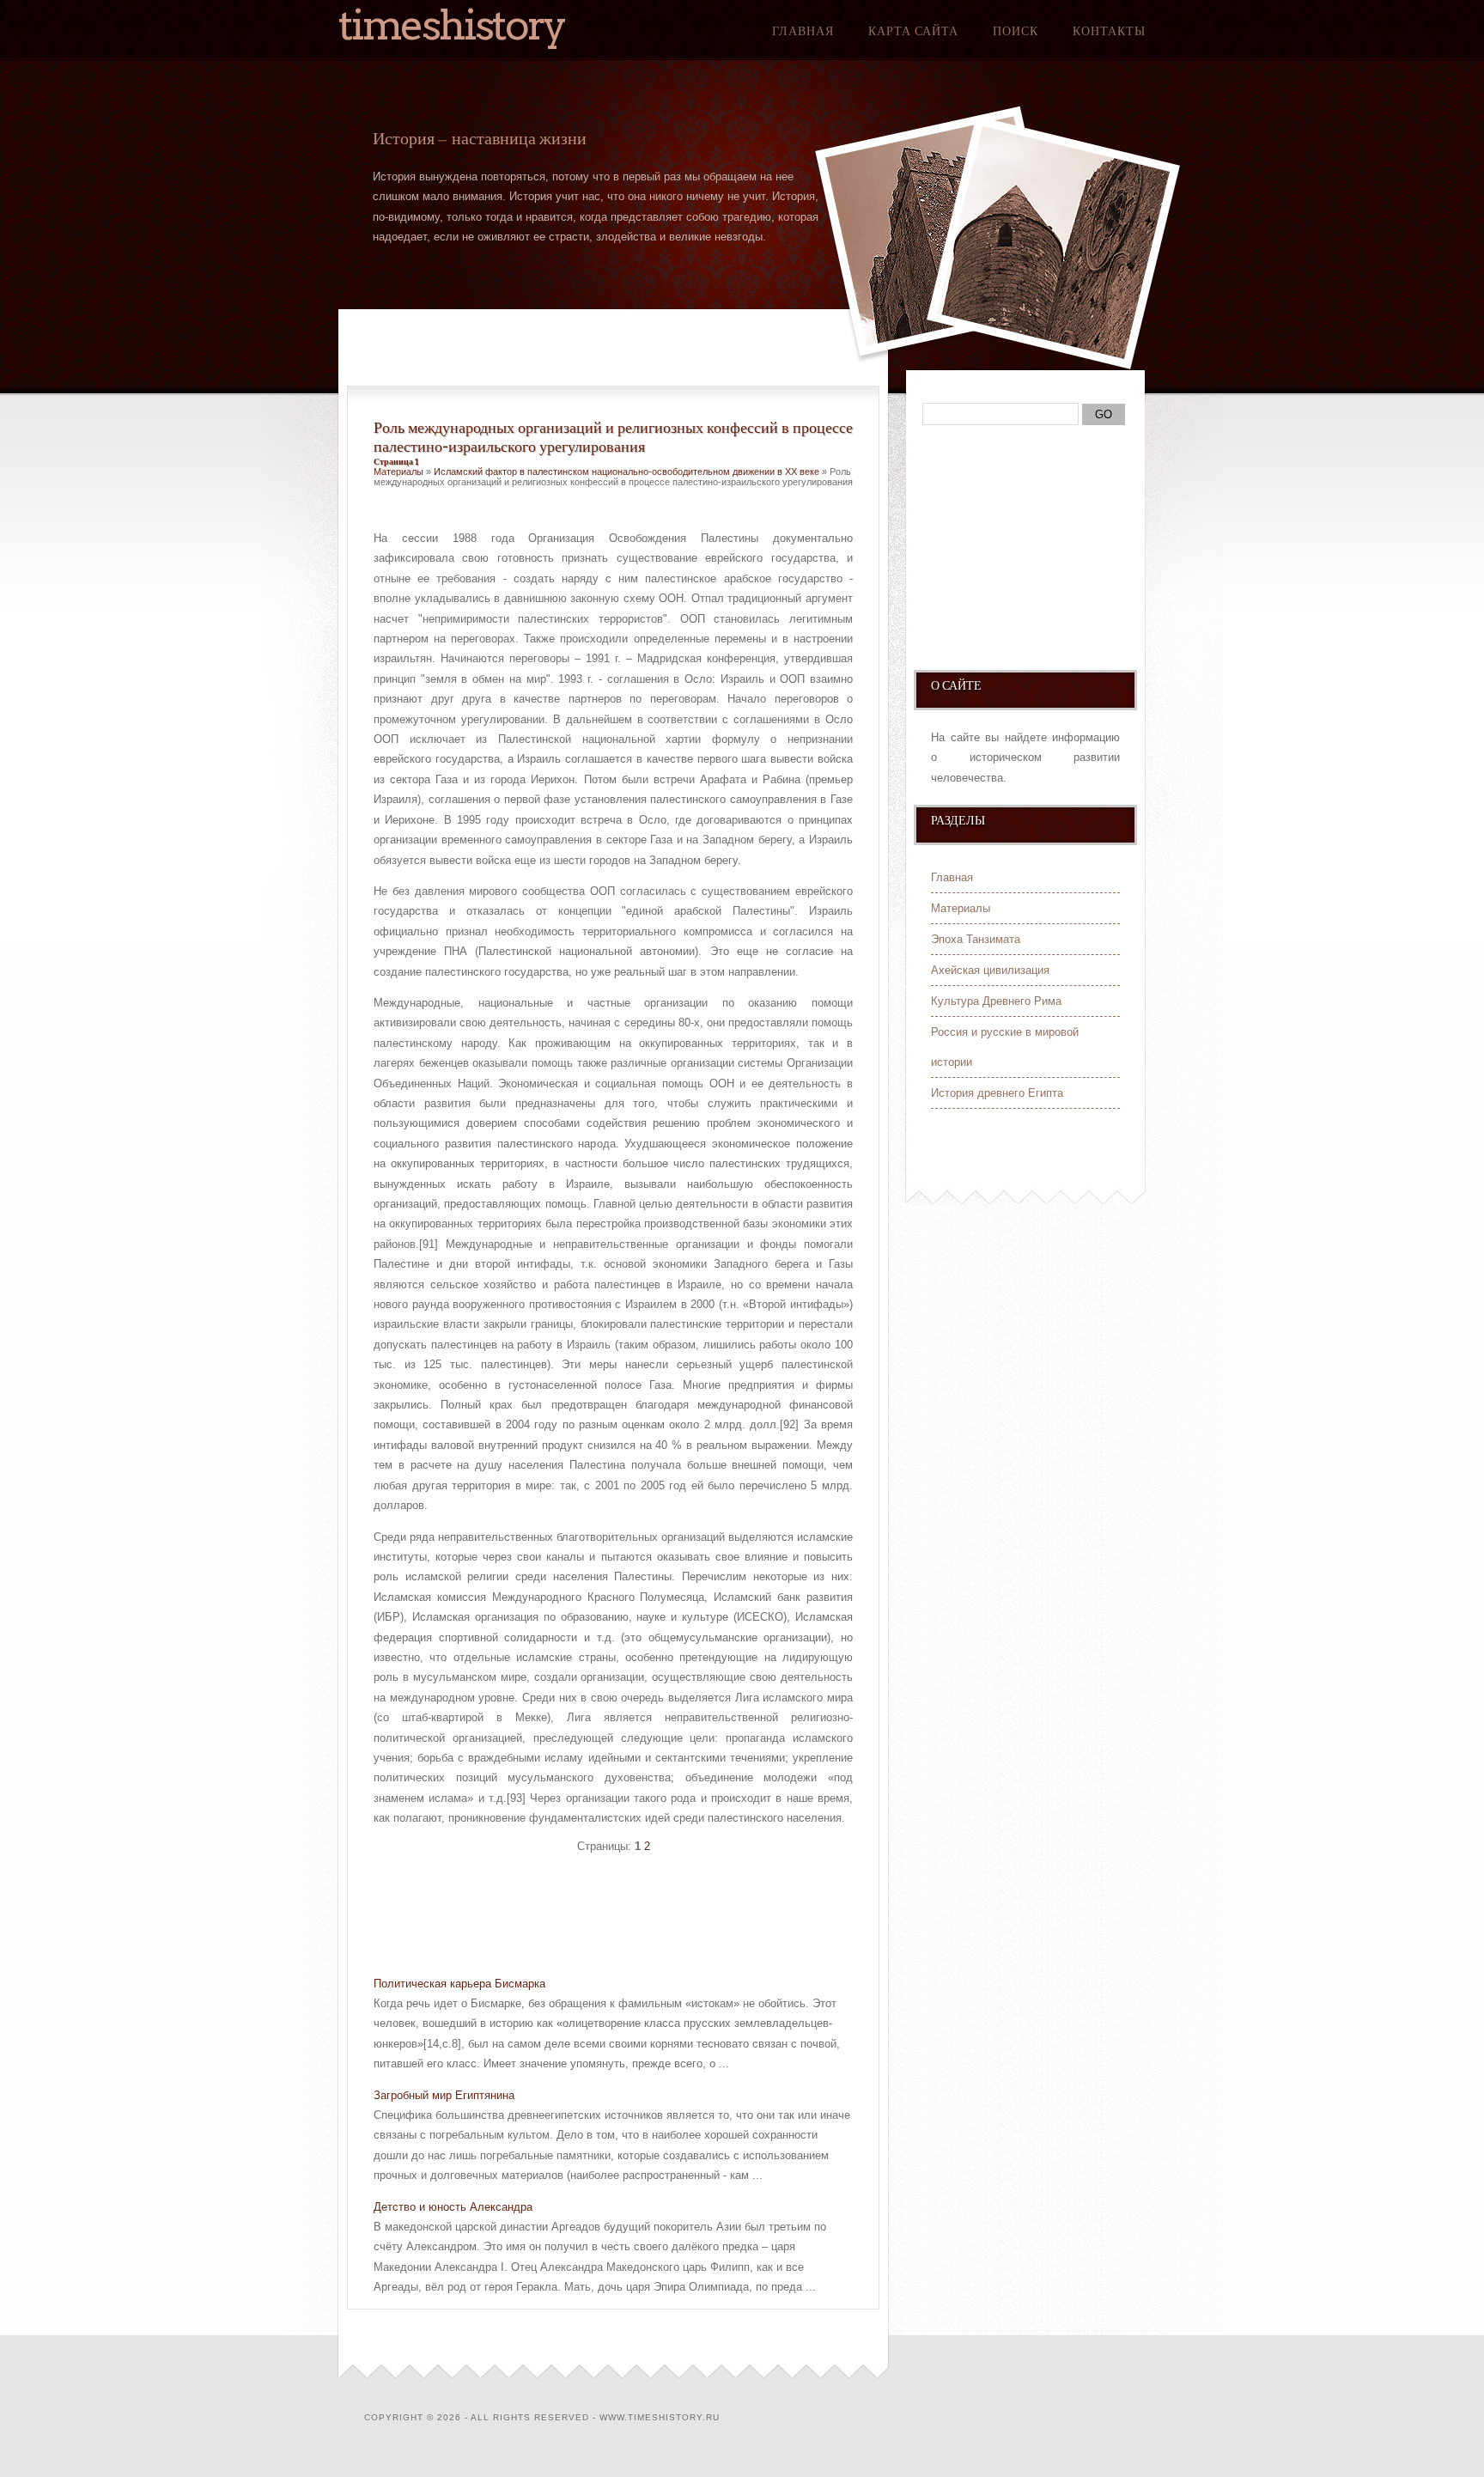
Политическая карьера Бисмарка (459, 1984)
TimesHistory (452, 25)
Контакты (1109, 31)
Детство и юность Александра (453, 2207)
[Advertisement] (575, 1917)
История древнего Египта (997, 1093)
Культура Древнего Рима (996, 1001)
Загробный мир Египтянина (444, 2095)
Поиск (1016, 31)
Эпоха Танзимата (976, 939)
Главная (803, 31)
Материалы (398, 472)
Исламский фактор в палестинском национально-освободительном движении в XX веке (626, 472)
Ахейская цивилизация (990, 970)
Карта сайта (913, 31)
